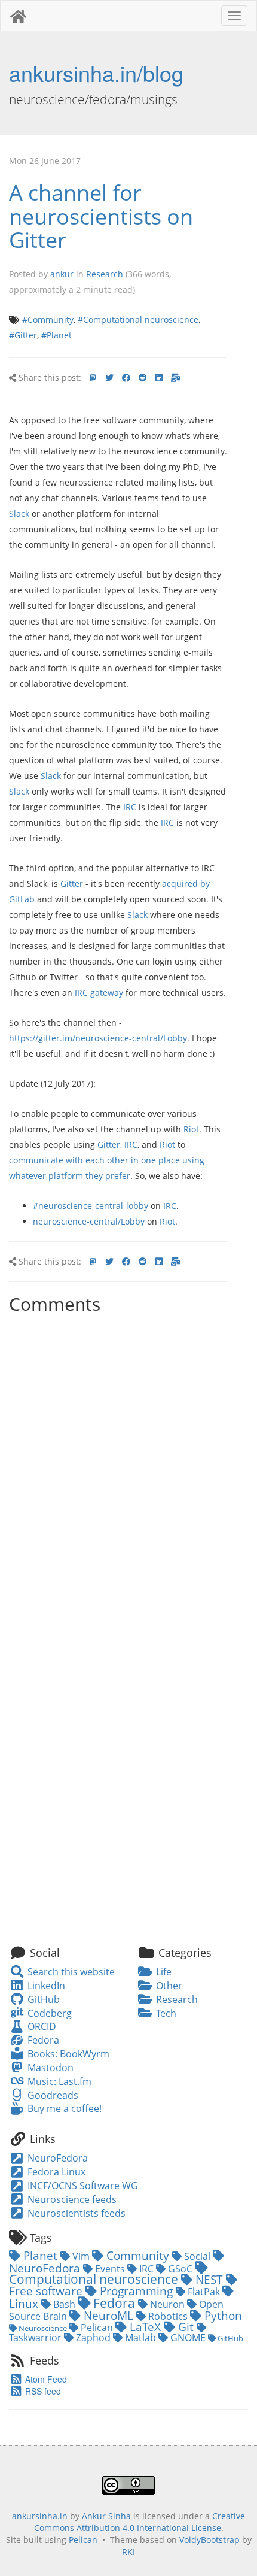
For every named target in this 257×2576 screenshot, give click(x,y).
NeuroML (108, 2315)
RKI (128, 2552)
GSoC (180, 2269)
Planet (40, 2255)
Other (168, 1986)
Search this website (70, 1972)
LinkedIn (45, 1986)
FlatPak (204, 2292)
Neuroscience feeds (71, 2199)
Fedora (42, 2040)
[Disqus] (118, 1469)
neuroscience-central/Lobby (89, 1221)
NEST (209, 2279)
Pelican (97, 2328)
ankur (62, 274)
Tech (165, 2013)
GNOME (188, 2338)
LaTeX (145, 2327)
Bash (64, 2304)
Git (186, 2327)
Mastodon (49, 2068)
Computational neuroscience (95, 2279)
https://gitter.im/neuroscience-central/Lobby (98, 1038)
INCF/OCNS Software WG (82, 2186)
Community (138, 2255)
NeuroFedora (56, 2158)
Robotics (168, 2316)
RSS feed (42, 2391)
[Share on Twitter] (109, 378)
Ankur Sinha (106, 2516)
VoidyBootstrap (209, 2540)
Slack (19, 513)
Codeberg (48, 2013)
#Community (48, 319)
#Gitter (23, 335)
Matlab (140, 2338)
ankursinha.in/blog (96, 73)
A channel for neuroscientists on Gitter (101, 216)
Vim (81, 2256)
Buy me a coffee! (63, 2108)
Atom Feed (45, 2379)
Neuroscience (43, 2328)
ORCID (40, 2026)
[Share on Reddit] (143, 378)
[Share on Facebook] (126, 378)
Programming (136, 2291)
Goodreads (51, 2095)
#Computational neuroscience (138, 319)
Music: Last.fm (58, 2081)
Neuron (167, 2304)
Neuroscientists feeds (75, 2213)
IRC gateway (99, 992)
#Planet (56, 335)
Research (105, 274)
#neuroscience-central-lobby (91, 1206)
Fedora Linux (55, 2172)
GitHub (42, 1999)
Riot (191, 1129)
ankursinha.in (40, 2516)
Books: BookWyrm (67, 2054)
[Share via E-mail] (176, 378)
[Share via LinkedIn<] (159, 378)
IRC (130, 807)
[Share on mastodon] (93, 378)
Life (163, 1972)
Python (222, 2315)
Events (110, 2269)
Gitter (72, 884)
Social (197, 2256)
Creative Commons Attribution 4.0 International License (140, 2522)
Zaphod (93, 2338)
